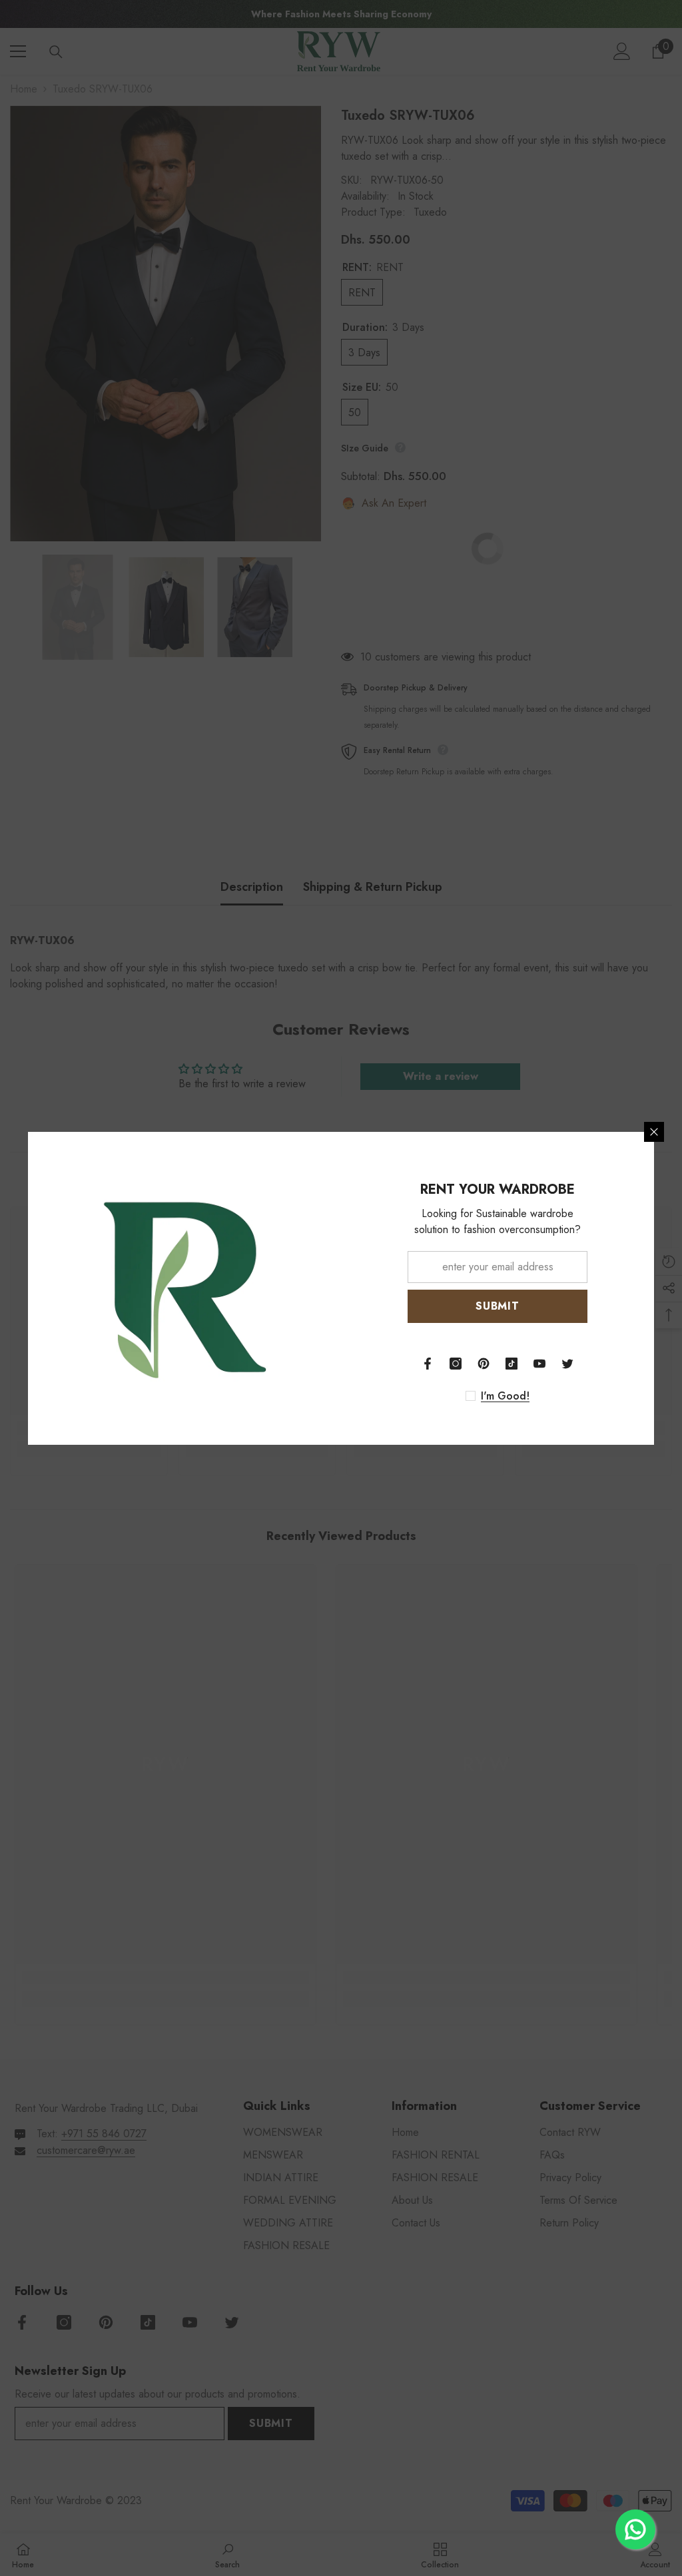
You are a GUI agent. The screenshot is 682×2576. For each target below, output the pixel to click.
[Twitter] (567, 1364)
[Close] (654, 1132)
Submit (498, 1306)
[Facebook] (428, 1364)
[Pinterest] (484, 1364)
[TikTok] (511, 1364)
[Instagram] (456, 1364)
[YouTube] (539, 1364)
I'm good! (505, 1396)
